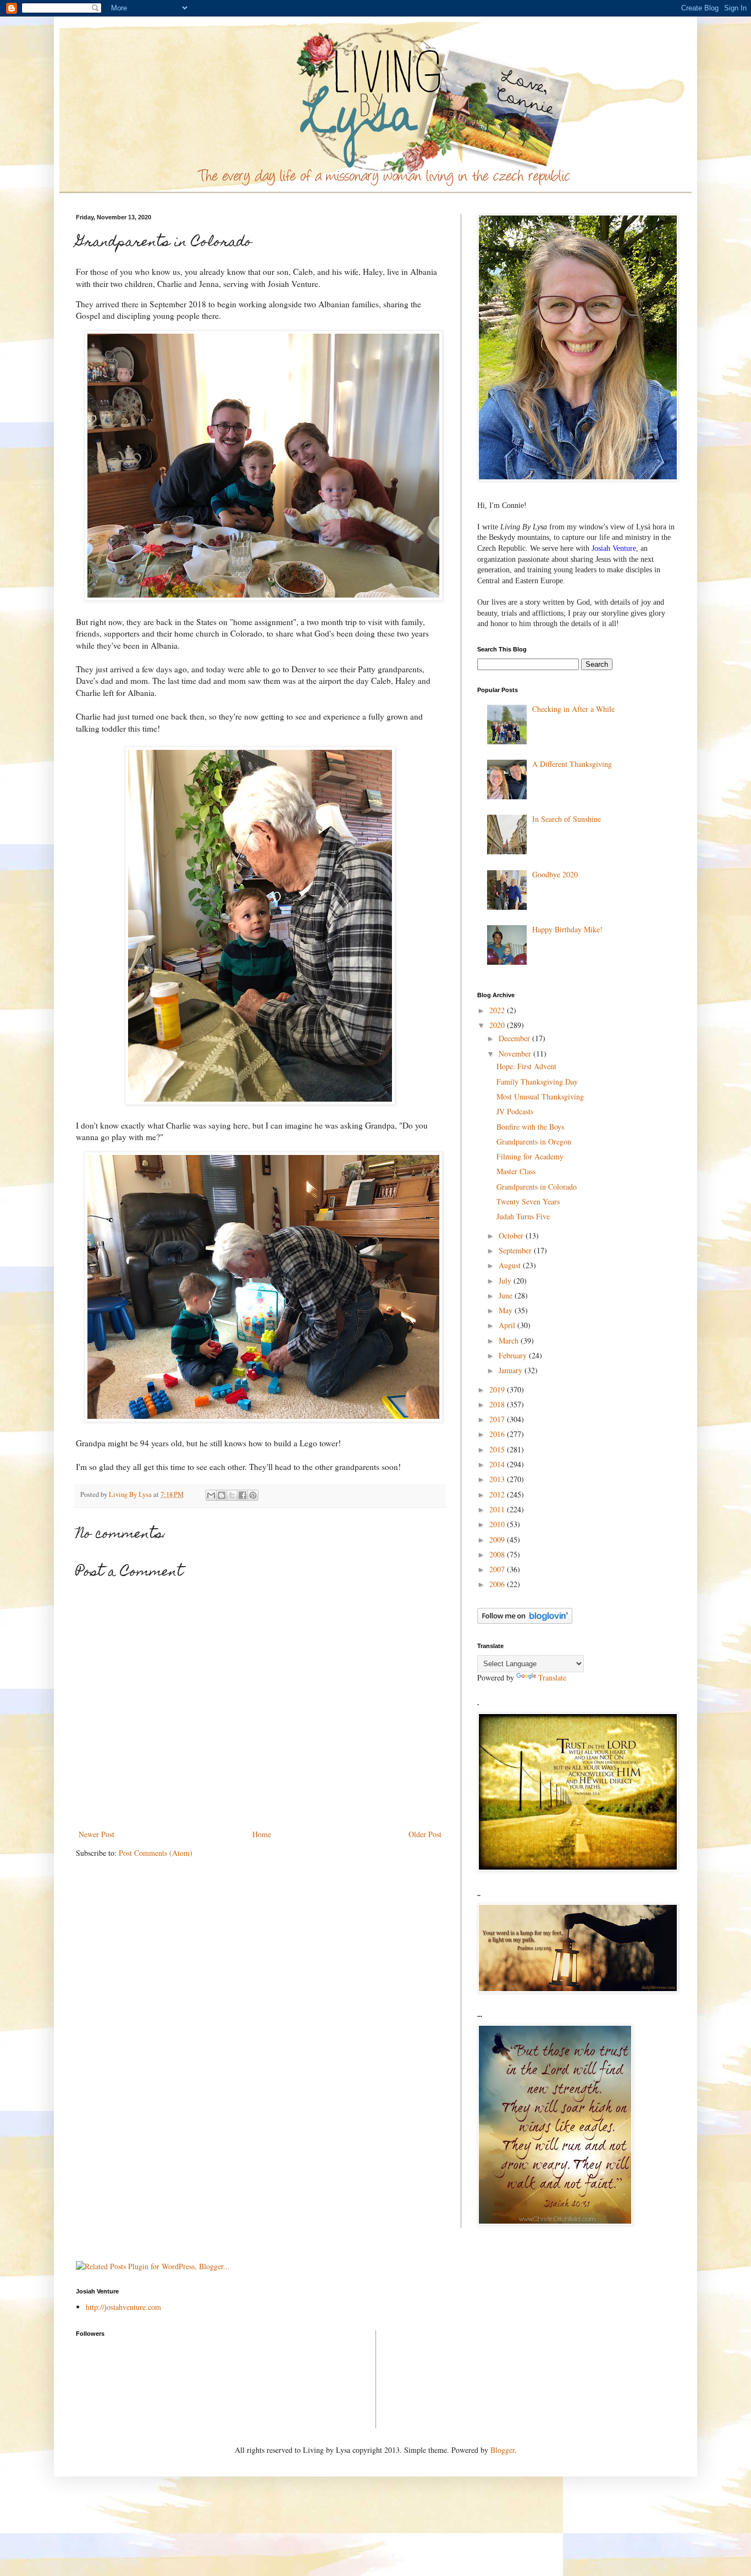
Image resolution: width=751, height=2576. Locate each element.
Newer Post (96, 1834)
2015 (498, 1449)
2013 (498, 1479)
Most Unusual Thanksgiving (540, 1096)
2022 (498, 1010)
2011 (498, 1509)
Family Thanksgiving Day (537, 1082)
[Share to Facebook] (242, 1495)
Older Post (425, 1834)
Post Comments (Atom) (156, 1853)
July (506, 1281)
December (515, 1038)
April (508, 1325)
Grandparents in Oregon (534, 1141)
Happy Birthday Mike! (567, 929)
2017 (498, 1419)
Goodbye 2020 (555, 874)
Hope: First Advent (526, 1066)
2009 (498, 1539)
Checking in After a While (573, 709)
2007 (498, 1569)
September (516, 1250)
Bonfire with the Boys (530, 1127)
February (514, 1355)
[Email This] (211, 1495)
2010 (498, 1524)
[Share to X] (232, 1495)
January (512, 1370)
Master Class (516, 1171)
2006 (498, 1584)
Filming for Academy (530, 1156)
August (511, 1265)
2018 (498, 1404)
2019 (498, 1389)
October (512, 1236)
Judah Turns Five (523, 1216)
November (516, 1054)
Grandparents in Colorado (537, 1187)
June (507, 1295)
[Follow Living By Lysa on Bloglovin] (525, 1621)
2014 (498, 1464)
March (510, 1340)
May (507, 1310)
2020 (498, 1025)
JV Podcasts (515, 1111)
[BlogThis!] (222, 1495)
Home (262, 1834)
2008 (498, 1554)
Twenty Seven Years (528, 1201)
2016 (498, 1434)
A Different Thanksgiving (572, 764)
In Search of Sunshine (567, 819)
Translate (552, 1677)
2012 (498, 1494)
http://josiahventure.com (123, 2307)
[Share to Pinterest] (253, 1495)
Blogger (502, 2450)
